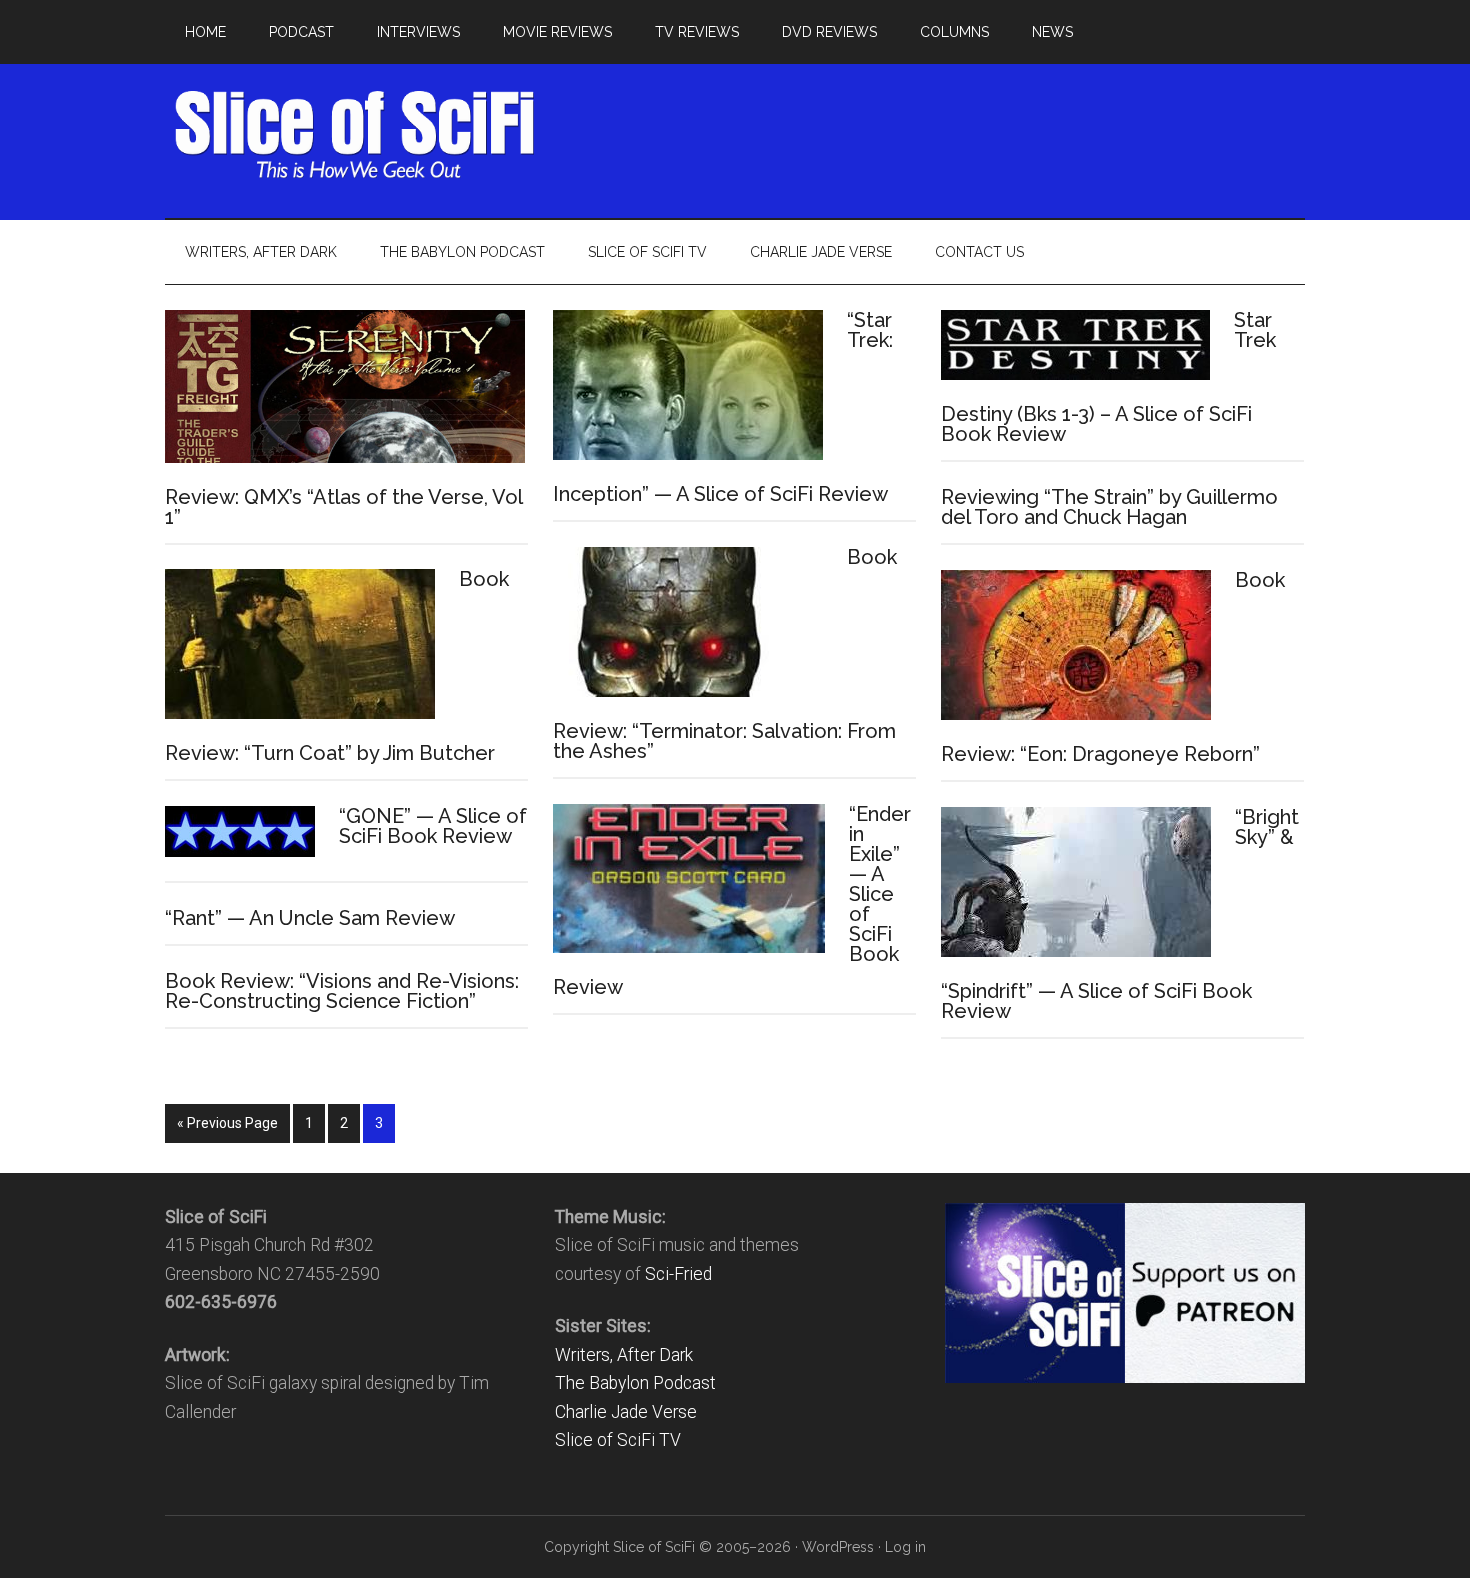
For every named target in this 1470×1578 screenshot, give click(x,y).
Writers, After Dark (624, 1355)
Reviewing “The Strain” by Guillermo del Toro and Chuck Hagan (1109, 507)
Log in (905, 1547)
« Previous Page (227, 1123)
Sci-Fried (678, 1274)
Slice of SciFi (355, 135)
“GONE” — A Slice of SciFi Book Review (433, 826)
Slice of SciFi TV (618, 1440)
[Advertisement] (941, 135)
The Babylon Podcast (635, 1383)
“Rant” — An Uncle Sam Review (310, 918)
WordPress (838, 1547)
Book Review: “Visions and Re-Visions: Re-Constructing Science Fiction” (342, 991)
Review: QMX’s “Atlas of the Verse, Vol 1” (343, 507)
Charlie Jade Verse (626, 1412)
